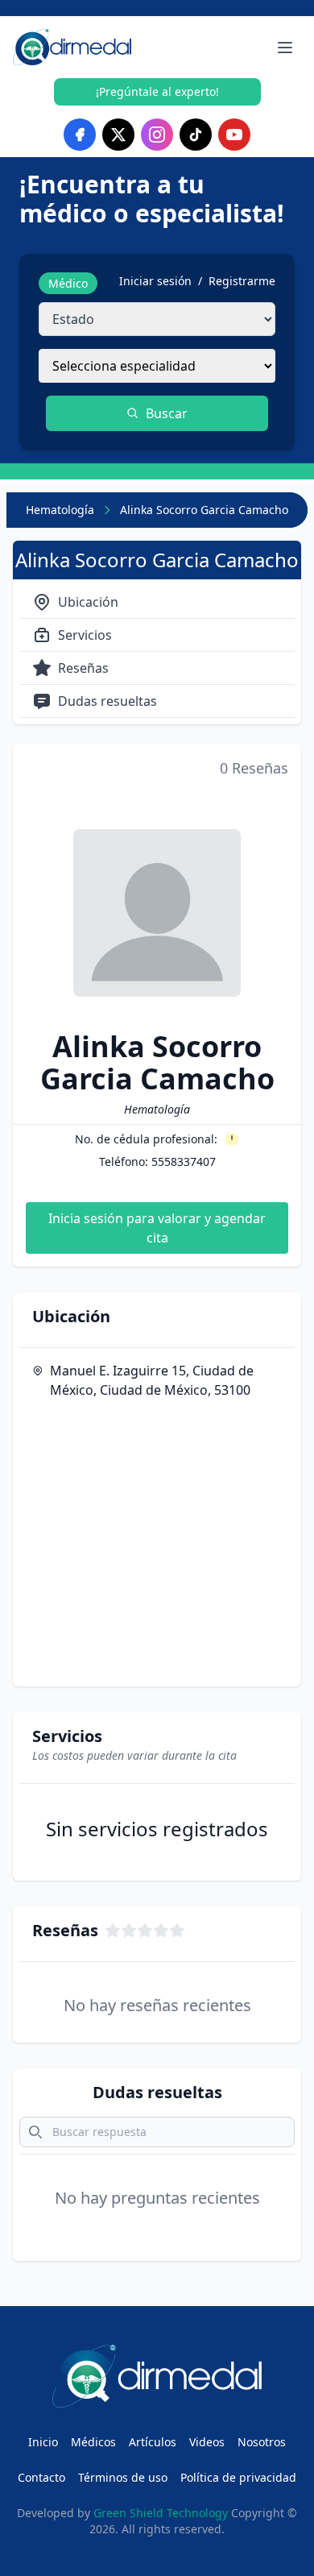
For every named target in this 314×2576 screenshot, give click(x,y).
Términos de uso (123, 2477)
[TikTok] (196, 135)
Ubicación (88, 602)
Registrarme (242, 281)
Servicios (85, 635)
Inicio (43, 2442)
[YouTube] (234, 135)
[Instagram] (157, 135)
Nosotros (262, 2442)
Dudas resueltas (107, 701)
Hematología (60, 510)
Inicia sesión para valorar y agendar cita (157, 1228)
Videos (207, 2442)
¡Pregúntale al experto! (157, 91)
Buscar (167, 413)
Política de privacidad (238, 2477)
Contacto (41, 2477)
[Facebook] (80, 135)
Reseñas (83, 668)
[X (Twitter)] (118, 135)
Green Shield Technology (161, 2513)
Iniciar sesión (155, 281)
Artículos (153, 2442)
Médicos (93, 2442)
